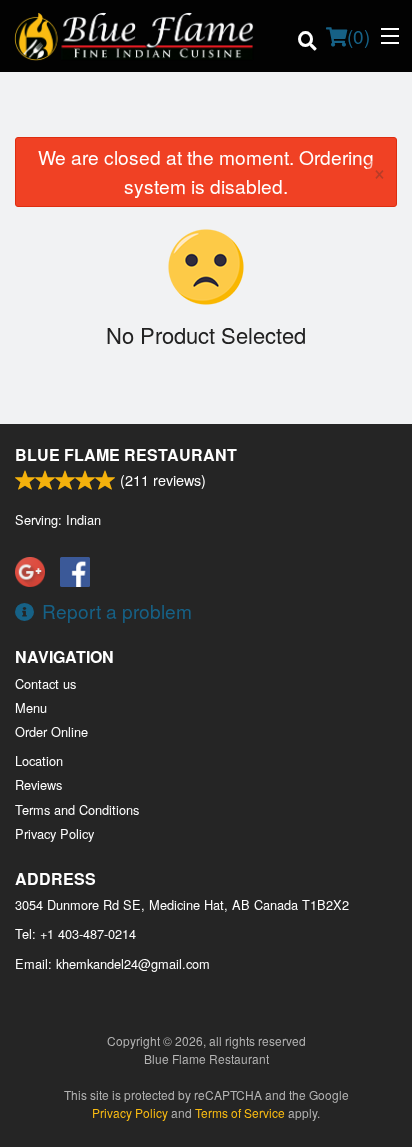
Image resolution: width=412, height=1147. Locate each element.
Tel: (75, 933)
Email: (112, 963)
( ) (358, 35)
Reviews (38, 784)
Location (39, 760)
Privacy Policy (54, 833)
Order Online (51, 731)
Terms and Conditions (77, 809)
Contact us (45, 683)
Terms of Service (240, 1112)
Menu (31, 707)
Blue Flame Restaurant (126, 454)
